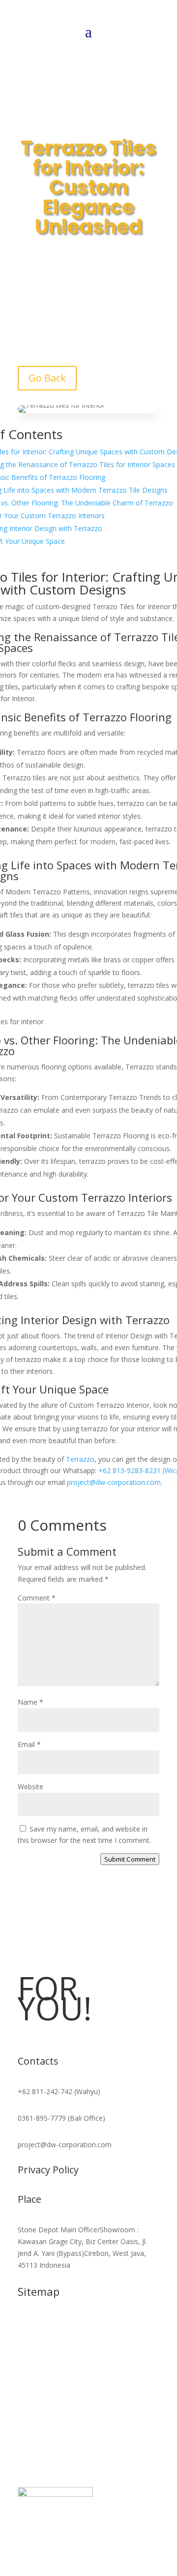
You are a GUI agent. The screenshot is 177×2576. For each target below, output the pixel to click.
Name (30, 1702)
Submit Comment (130, 1859)
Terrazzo (105, 717)
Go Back (47, 378)
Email (29, 1744)
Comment (37, 1598)
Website (30, 1787)
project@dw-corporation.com (114, 1482)
